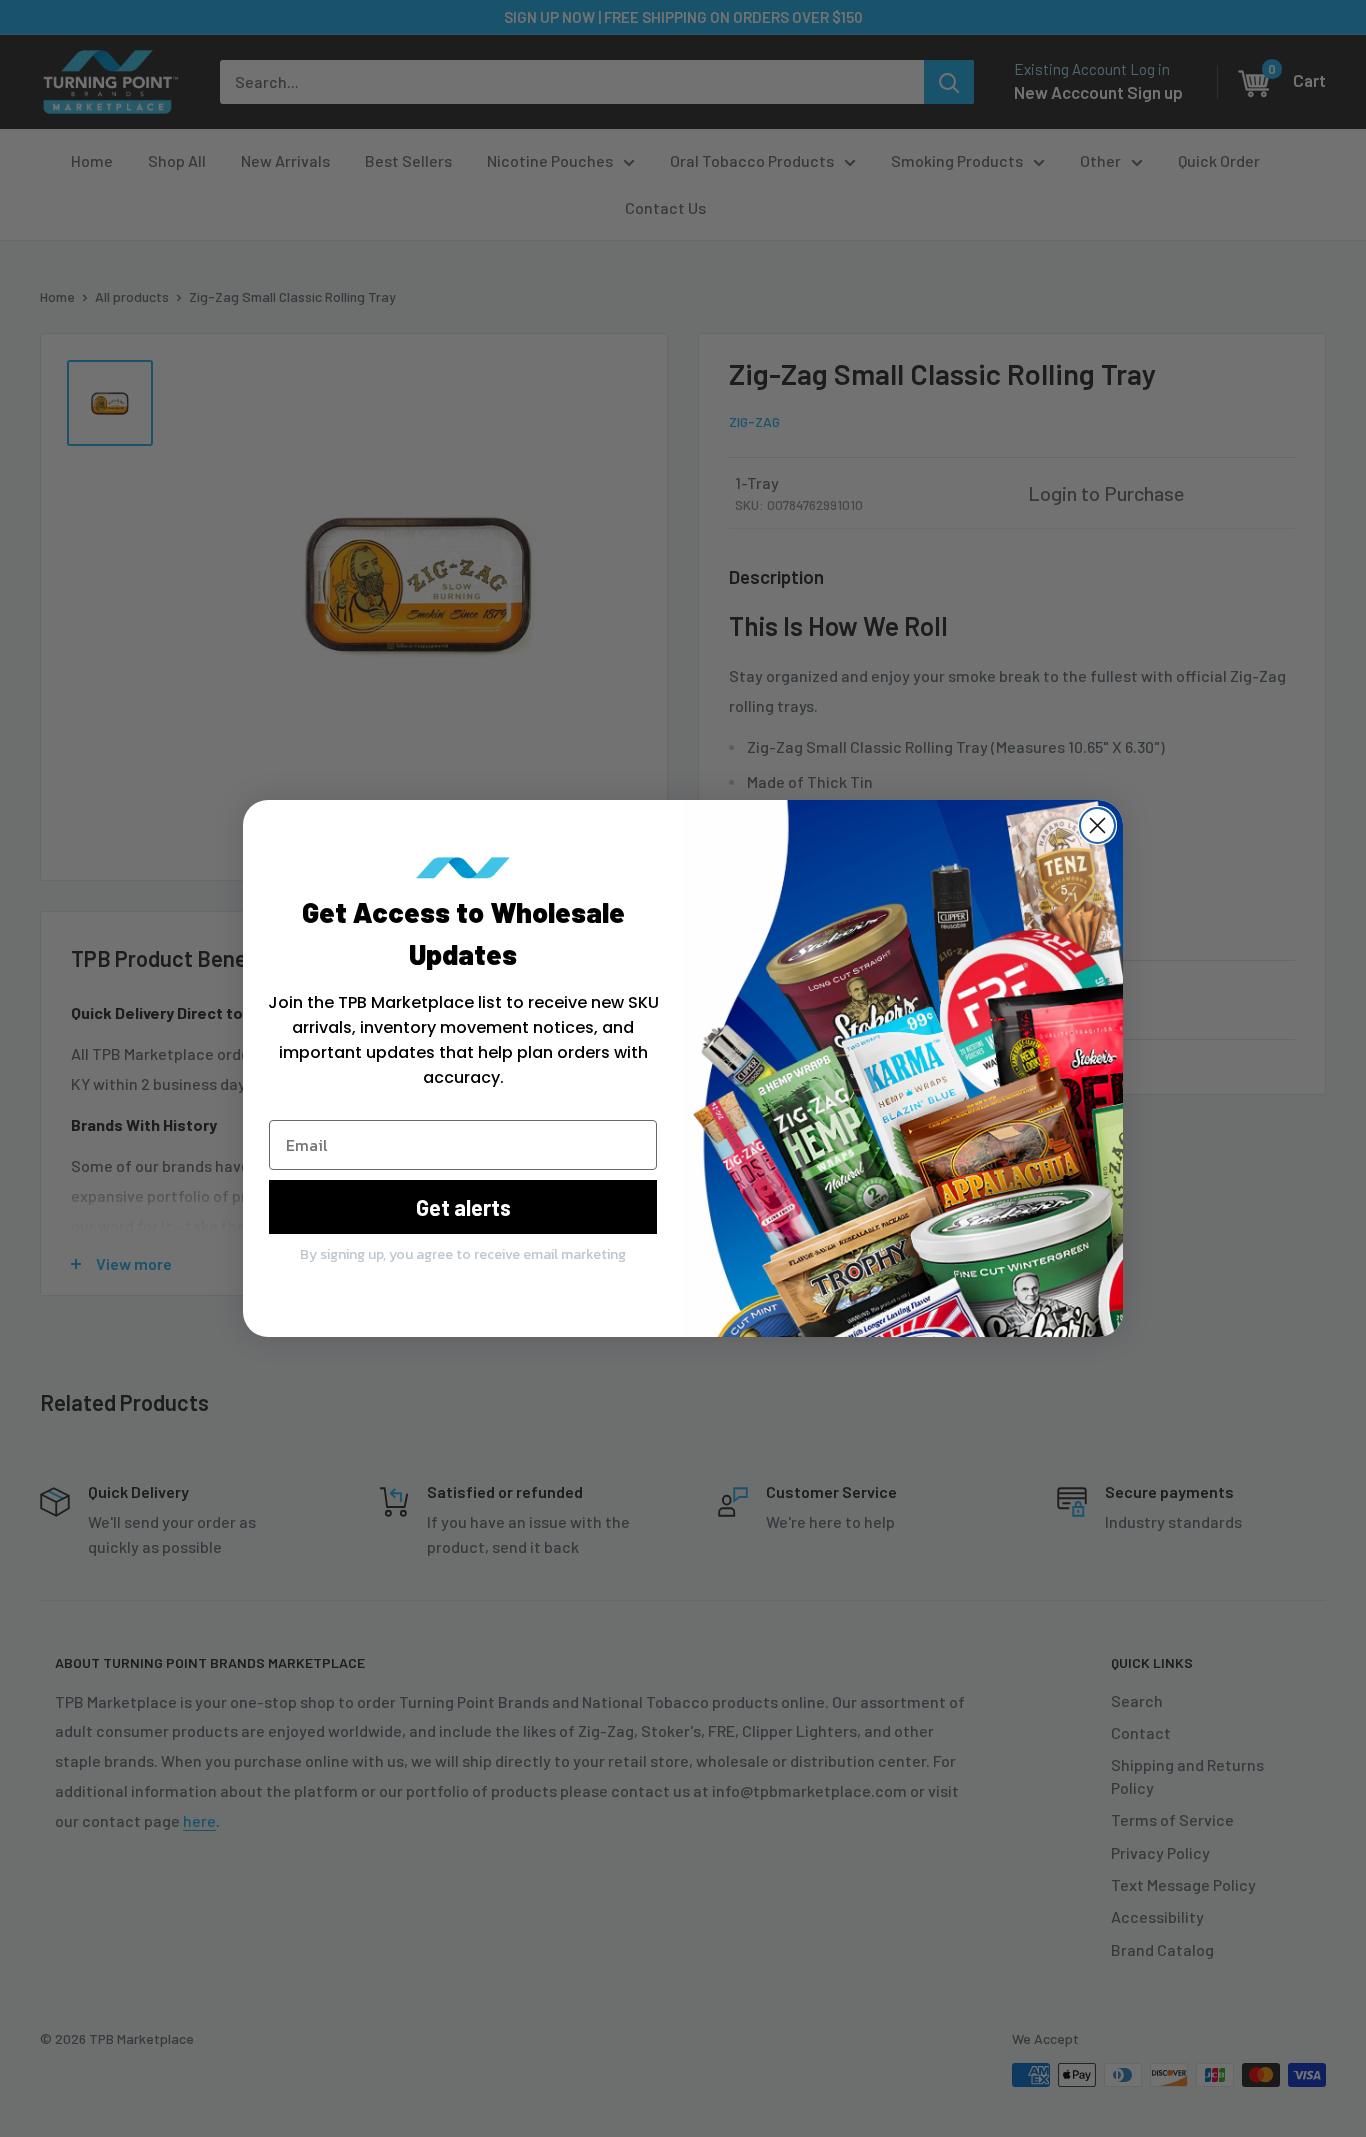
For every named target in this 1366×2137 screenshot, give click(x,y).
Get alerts (463, 1207)
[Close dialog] (1097, 825)
